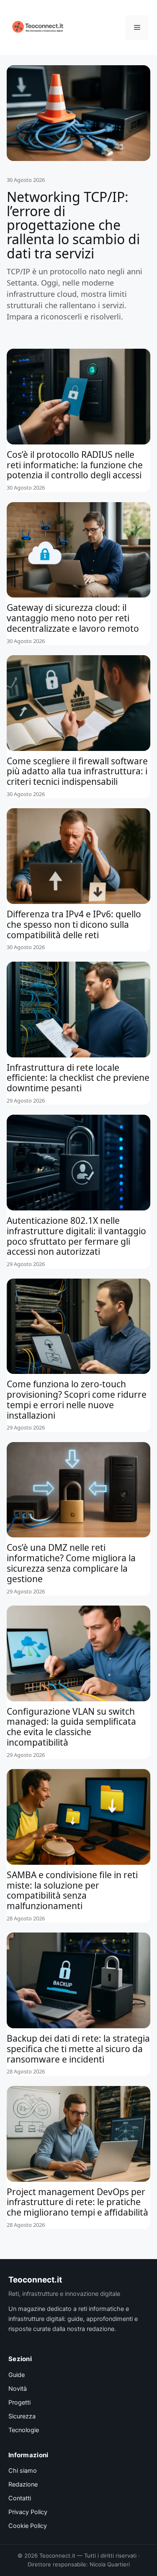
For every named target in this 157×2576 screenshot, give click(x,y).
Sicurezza (22, 2416)
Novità (18, 2389)
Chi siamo (23, 2471)
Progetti (19, 2402)
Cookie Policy (28, 2526)
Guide (17, 2375)
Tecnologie (24, 2430)
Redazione (23, 2484)
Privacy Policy (28, 2512)
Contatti (20, 2498)
